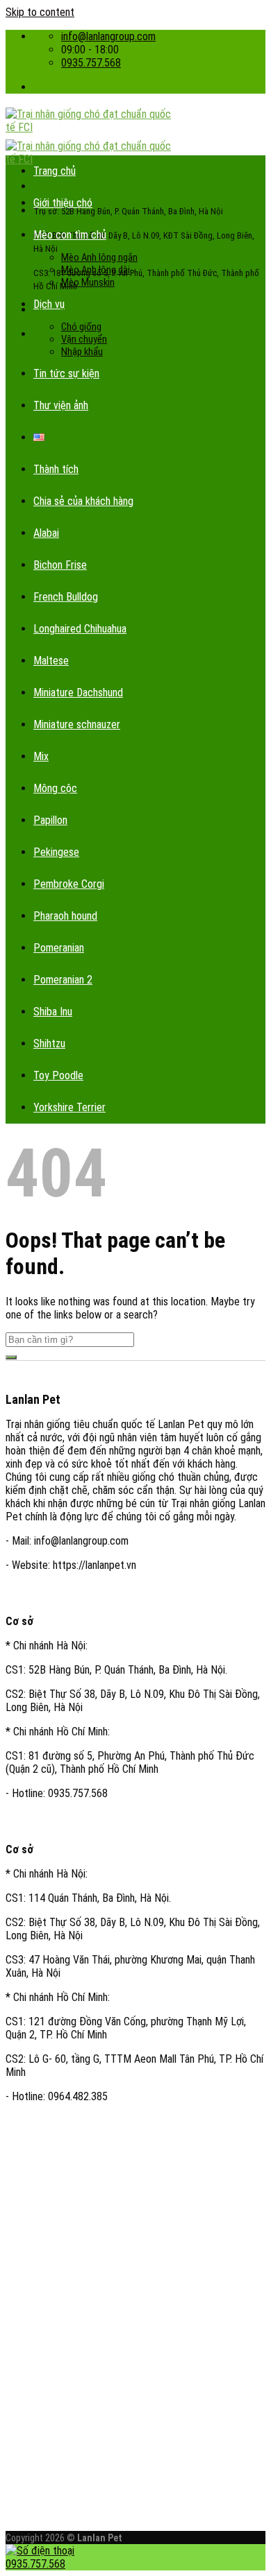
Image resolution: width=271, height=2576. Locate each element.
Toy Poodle (58, 1075)
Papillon (50, 820)
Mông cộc (55, 788)
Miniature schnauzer (77, 724)
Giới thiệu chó (63, 203)
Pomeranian (59, 948)
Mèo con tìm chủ (70, 235)
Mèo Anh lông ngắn (99, 257)
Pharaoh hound (65, 916)
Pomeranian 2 (63, 980)
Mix (41, 756)
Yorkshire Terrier (69, 1107)
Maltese (51, 661)
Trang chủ (55, 171)
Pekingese (56, 852)
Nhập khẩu (82, 352)
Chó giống (81, 327)
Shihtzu (49, 1044)
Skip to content (40, 12)
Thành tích (56, 469)
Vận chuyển (84, 339)
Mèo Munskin (88, 282)
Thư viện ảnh (61, 405)
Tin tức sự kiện (66, 373)
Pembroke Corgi (69, 884)
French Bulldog (66, 597)
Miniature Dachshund (78, 693)
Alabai (46, 533)
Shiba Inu (53, 1012)
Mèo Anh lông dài (96, 270)
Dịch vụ (49, 304)
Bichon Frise (60, 565)
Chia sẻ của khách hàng (83, 501)
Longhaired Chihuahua (80, 629)
